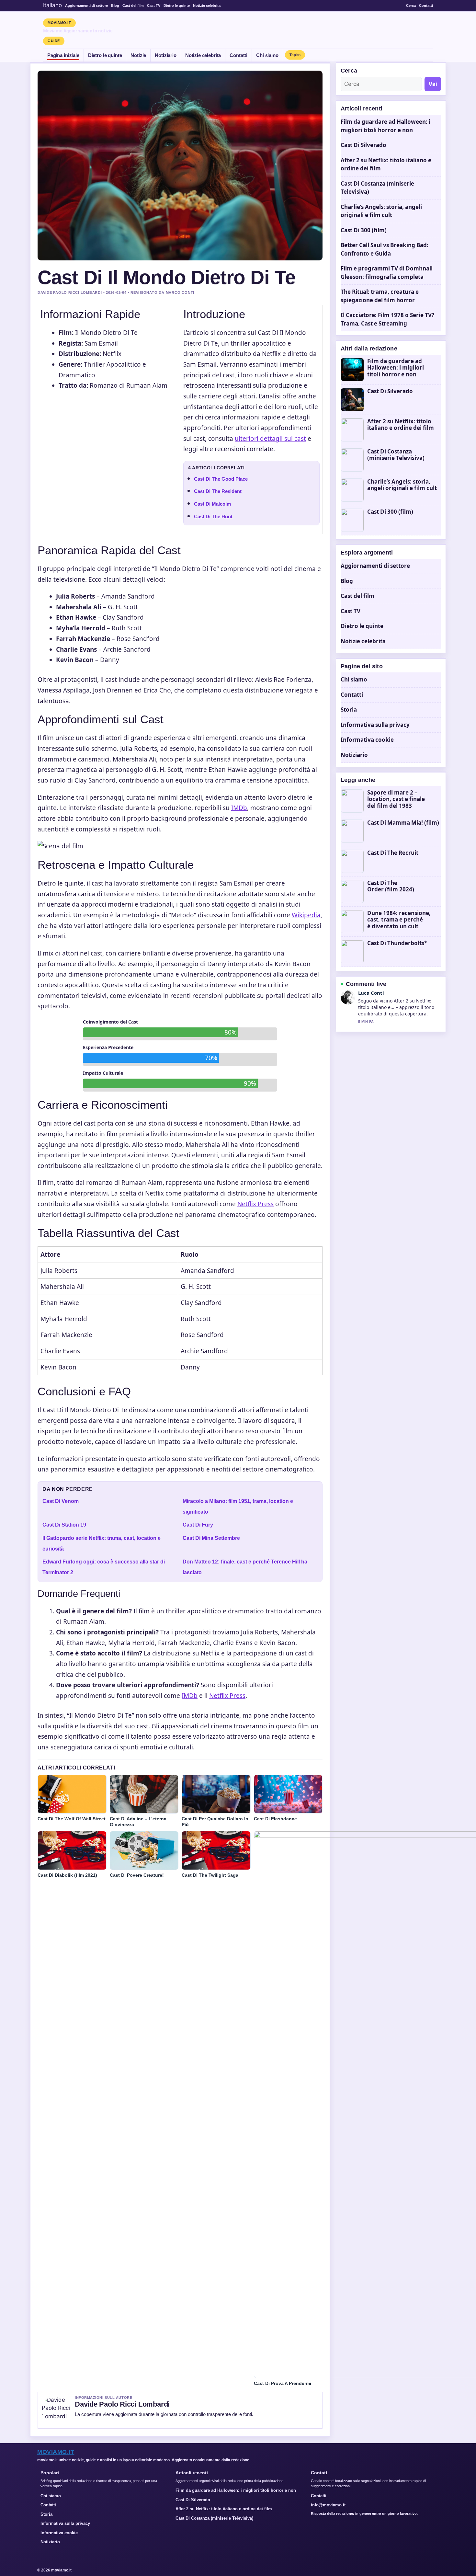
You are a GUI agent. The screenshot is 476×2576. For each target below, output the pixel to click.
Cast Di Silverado (363, 145)
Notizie (138, 55)
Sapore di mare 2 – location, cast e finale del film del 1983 (396, 799)
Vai (433, 84)
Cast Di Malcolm (212, 504)
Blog (115, 6)
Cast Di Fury (198, 1525)
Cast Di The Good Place (221, 479)
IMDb (239, 808)
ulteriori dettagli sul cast (270, 439)
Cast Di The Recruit (393, 853)
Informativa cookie (367, 740)
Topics (295, 55)
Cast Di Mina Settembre (211, 1538)
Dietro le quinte (177, 6)
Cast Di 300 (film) (364, 230)
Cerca (411, 6)
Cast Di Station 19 (64, 1525)
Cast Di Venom (61, 1501)
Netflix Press (255, 1204)
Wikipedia (306, 915)
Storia (349, 710)
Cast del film (133, 6)
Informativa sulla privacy (375, 725)
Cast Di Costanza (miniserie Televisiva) (396, 455)
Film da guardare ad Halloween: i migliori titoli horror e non (396, 368)
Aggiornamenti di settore (86, 6)
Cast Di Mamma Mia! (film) (403, 823)
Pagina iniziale (63, 55)
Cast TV (154, 6)
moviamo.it (59, 23)
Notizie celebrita (207, 6)
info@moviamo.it (328, 2505)
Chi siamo (267, 55)
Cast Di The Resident (218, 491)
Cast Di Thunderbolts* (397, 943)
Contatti (426, 6)
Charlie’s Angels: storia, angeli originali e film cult (402, 485)
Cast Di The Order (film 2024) (391, 886)
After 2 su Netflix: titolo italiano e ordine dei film (401, 425)
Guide (54, 41)
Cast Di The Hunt (213, 516)
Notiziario (166, 55)
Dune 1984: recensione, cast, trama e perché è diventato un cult (399, 920)
